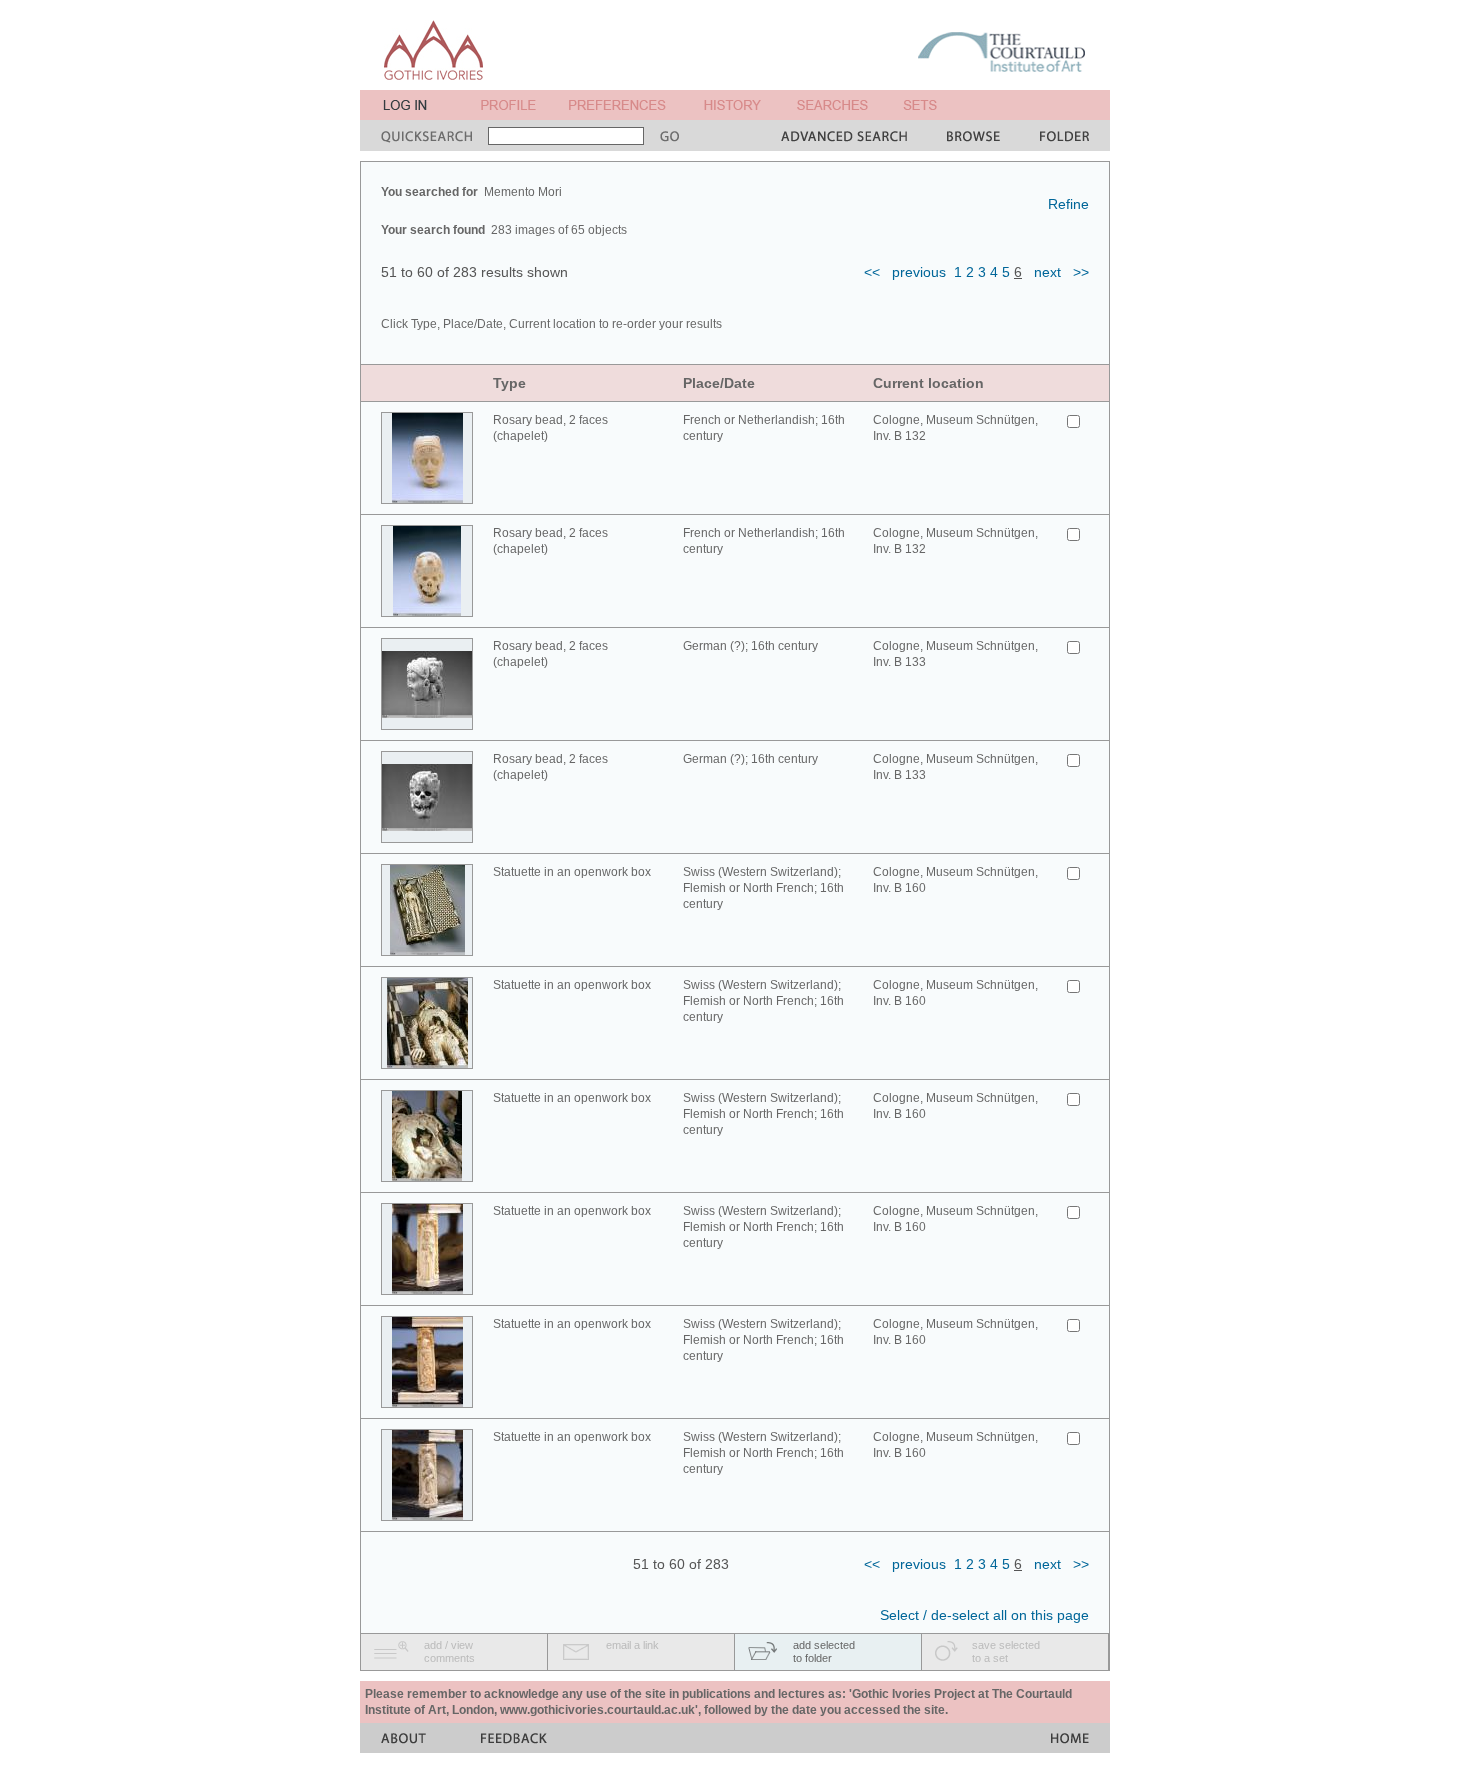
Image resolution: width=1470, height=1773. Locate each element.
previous (919, 272)
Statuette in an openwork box (572, 872)
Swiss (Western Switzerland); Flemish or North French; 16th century (763, 888)
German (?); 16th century (750, 646)
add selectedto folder (824, 1651)
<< (872, 272)
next (1047, 272)
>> (1081, 272)
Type (509, 383)
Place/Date (719, 383)
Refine (1068, 204)
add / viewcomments (449, 1651)
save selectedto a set (1006, 1651)
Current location (928, 383)
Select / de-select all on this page (984, 1615)
